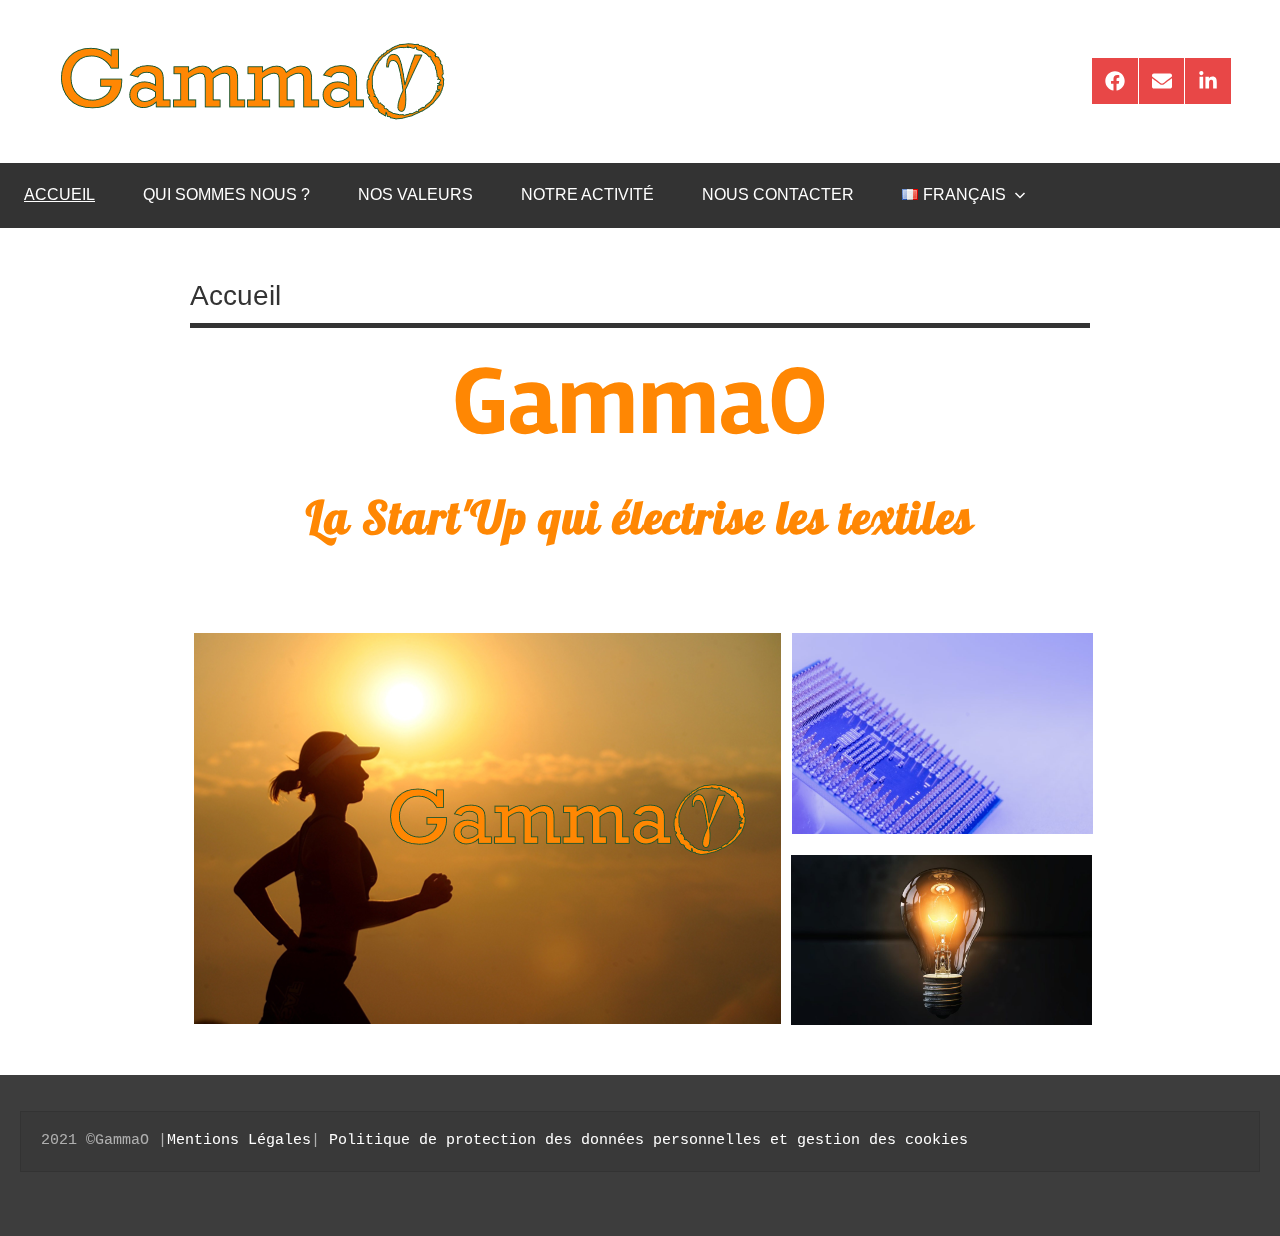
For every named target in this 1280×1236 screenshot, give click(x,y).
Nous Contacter (778, 194)
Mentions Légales (239, 1140)
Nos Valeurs (415, 194)
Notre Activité (587, 194)
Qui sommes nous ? (226, 194)
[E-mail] (1162, 81)
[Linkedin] (1208, 81)
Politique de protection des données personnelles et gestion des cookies (648, 1140)
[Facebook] (1115, 81)
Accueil (59, 194)
